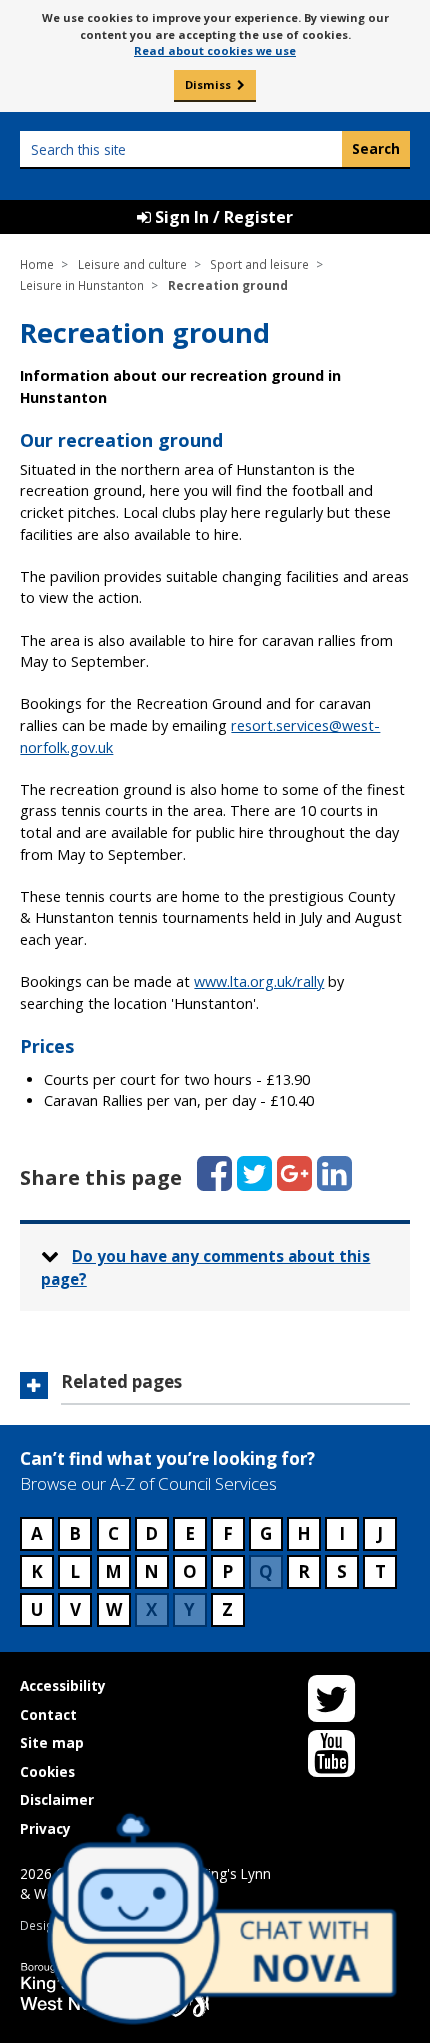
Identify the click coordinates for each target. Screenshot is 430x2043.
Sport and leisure (259, 264)
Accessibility (63, 1685)
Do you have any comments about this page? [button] (206, 1267)
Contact (48, 1714)
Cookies (47, 1771)
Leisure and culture (132, 264)
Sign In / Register (222, 217)
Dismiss (208, 84)
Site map (52, 1742)
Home (37, 264)
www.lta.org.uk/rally (259, 981)
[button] (214, 1388)
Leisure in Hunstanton (82, 285)
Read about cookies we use (215, 50)
